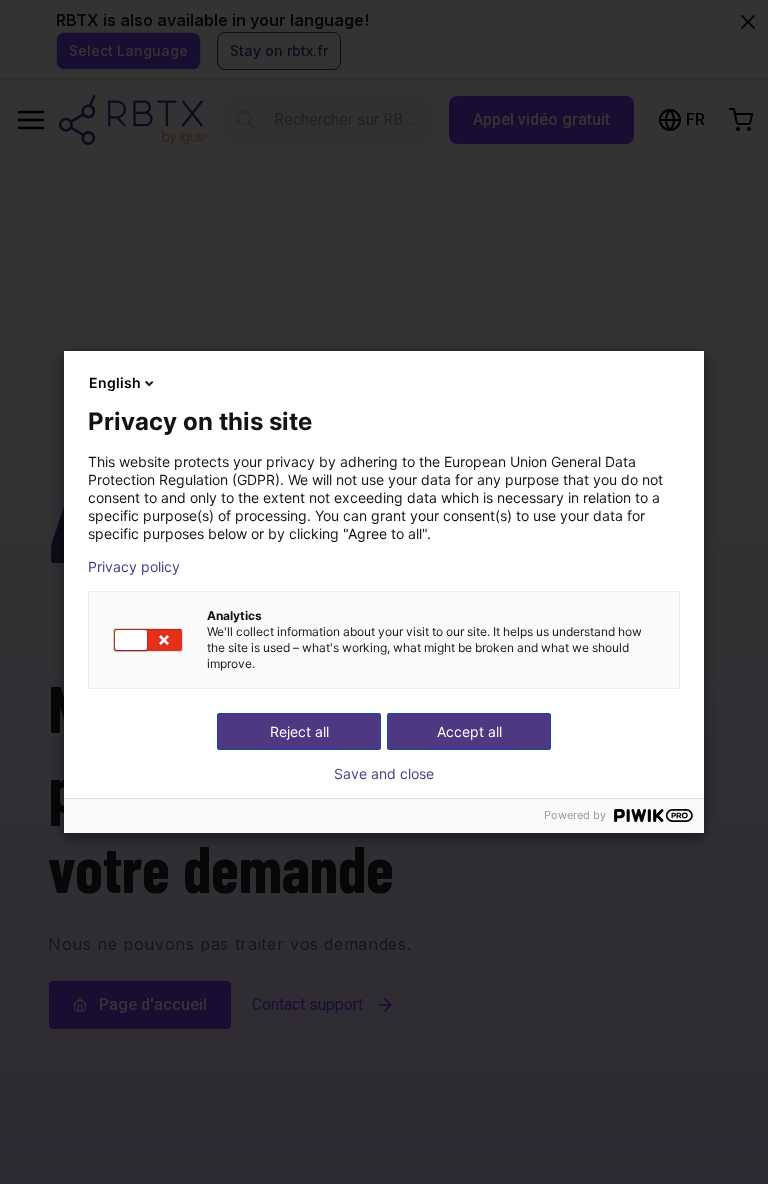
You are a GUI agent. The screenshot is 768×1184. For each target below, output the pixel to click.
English (115, 382)
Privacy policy (134, 567)
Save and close (384, 774)
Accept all (469, 731)
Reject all (299, 731)
